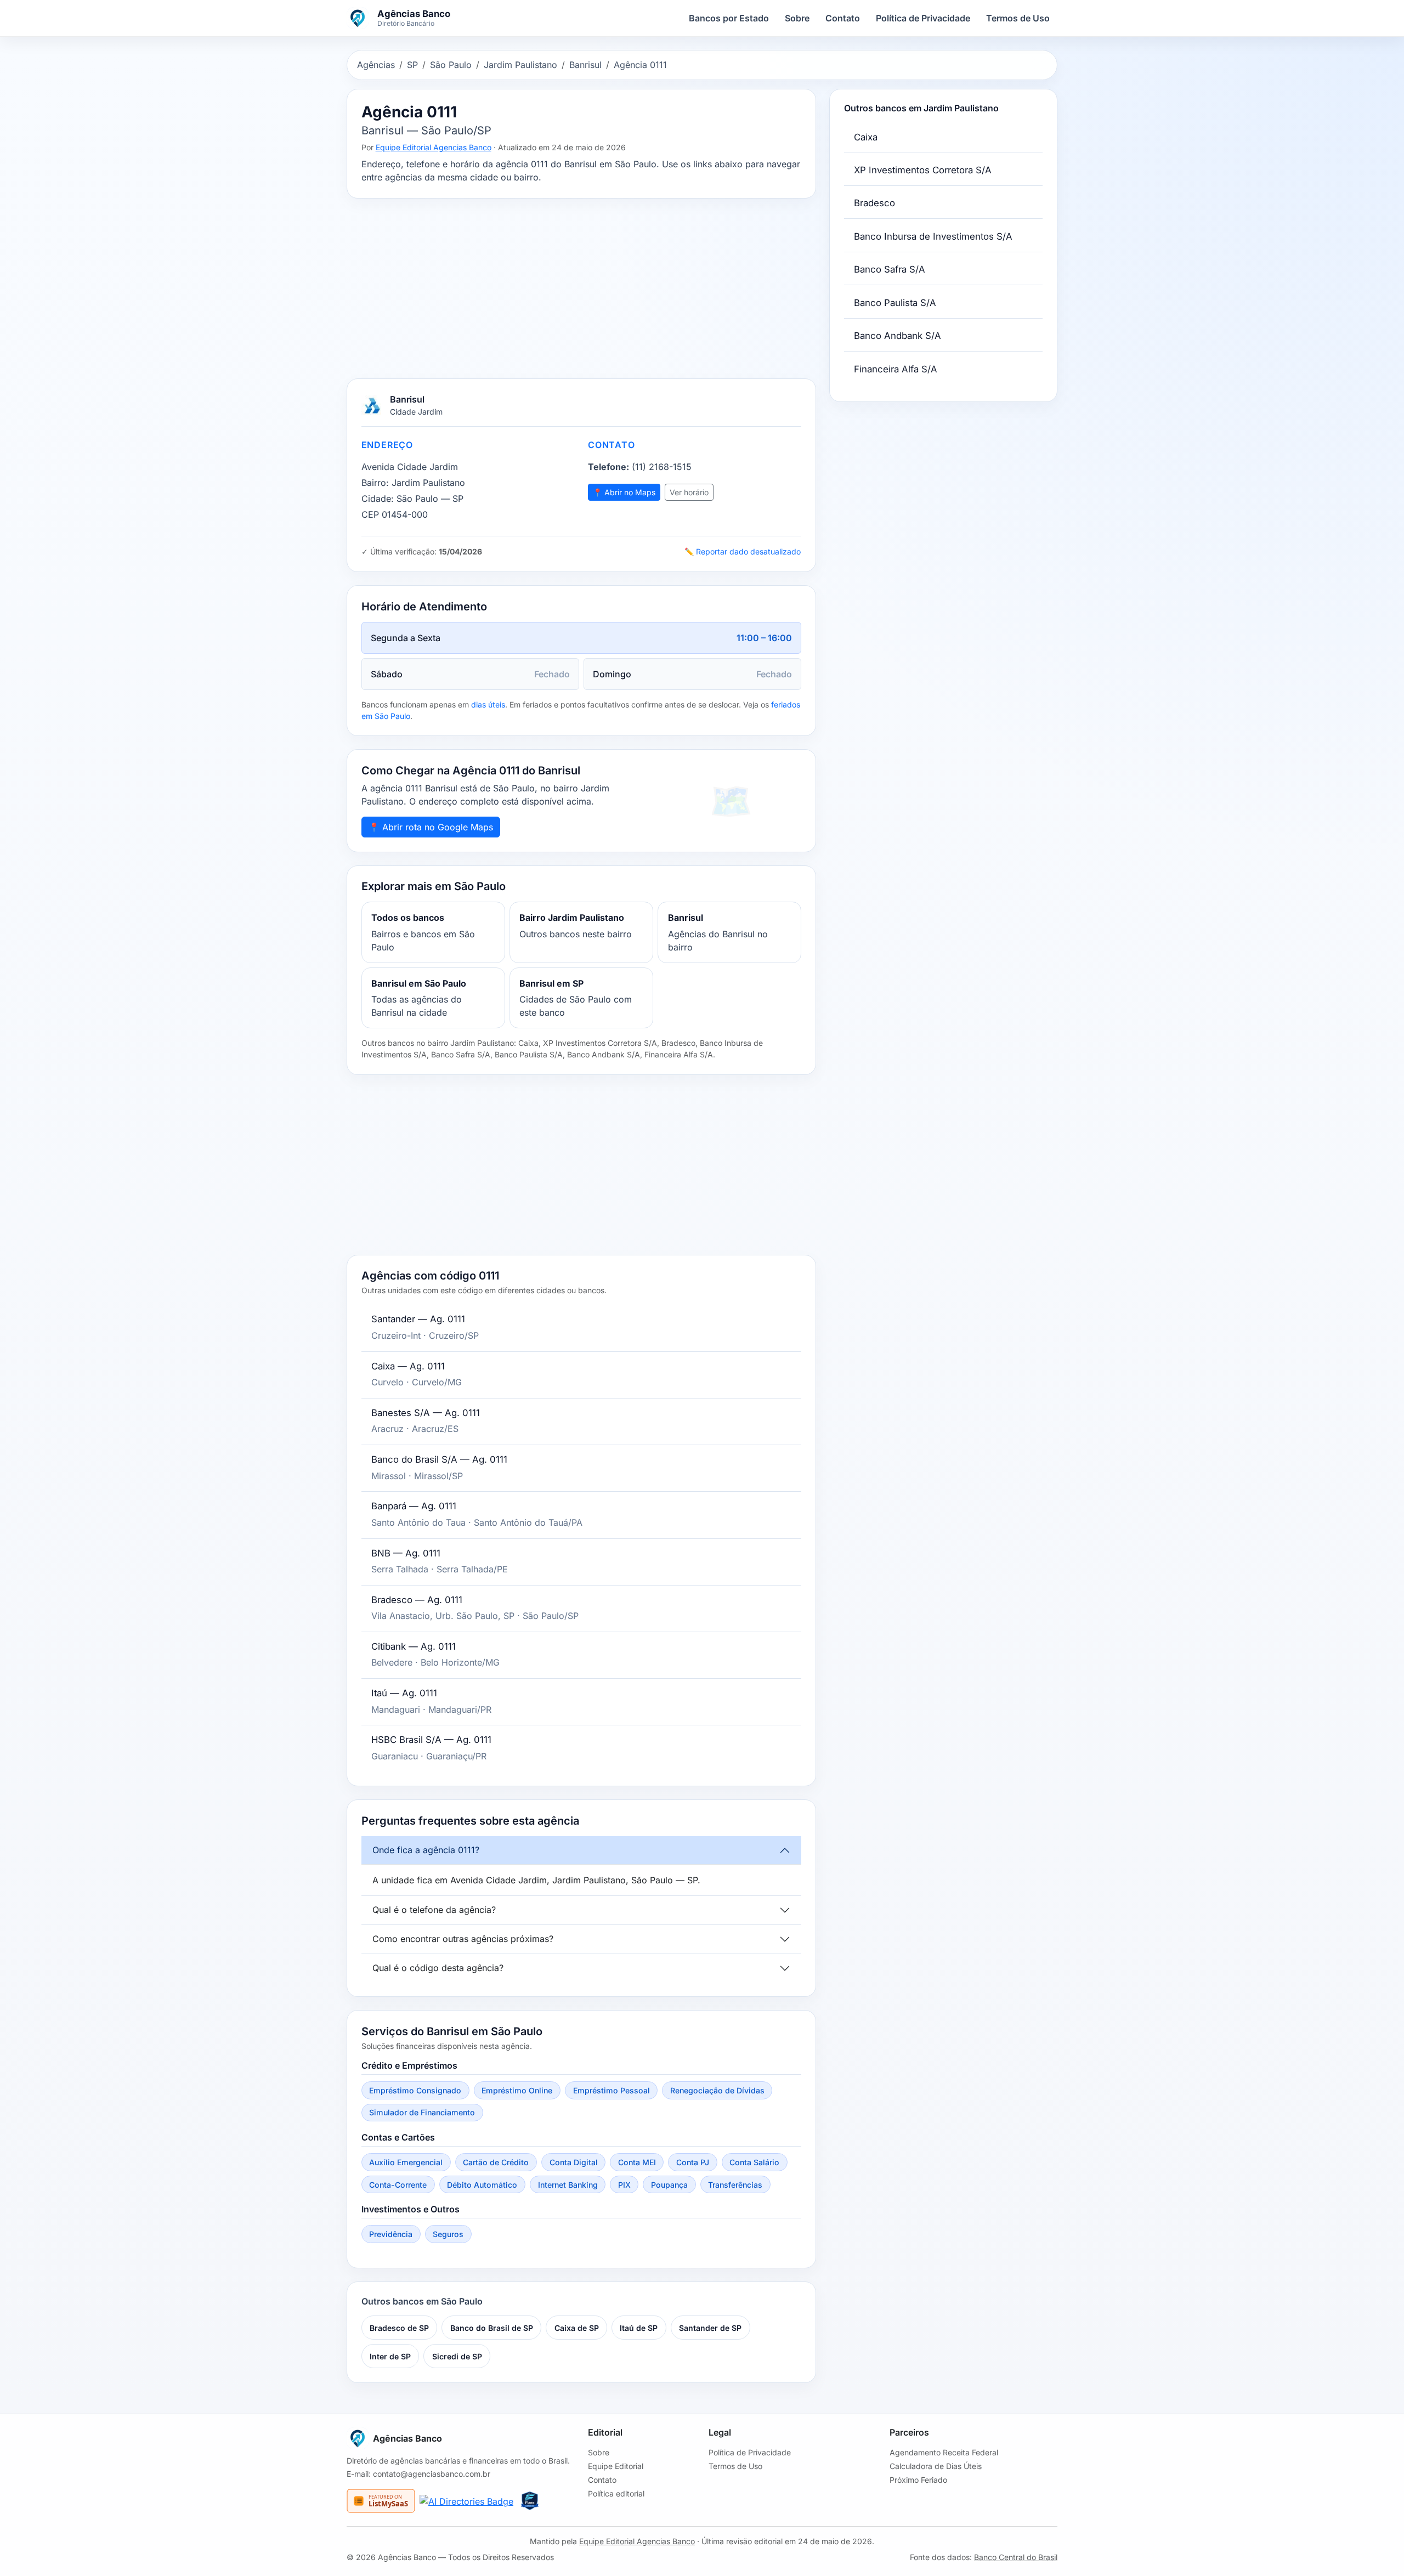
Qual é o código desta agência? (438, 1968)
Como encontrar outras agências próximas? (463, 1939)
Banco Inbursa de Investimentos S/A (933, 236)
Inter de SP (390, 2356)
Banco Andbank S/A (898, 336)
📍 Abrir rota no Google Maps (431, 827)
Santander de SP (710, 2328)
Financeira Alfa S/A (896, 369)
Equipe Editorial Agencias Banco (434, 147)
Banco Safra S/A (890, 269)
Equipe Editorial (616, 2466)
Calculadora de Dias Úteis (936, 2466)
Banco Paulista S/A (895, 303)
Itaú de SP (639, 2328)
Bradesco (874, 203)
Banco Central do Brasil (1016, 2557)
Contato (843, 18)
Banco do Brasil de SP (492, 2328)
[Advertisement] (581, 288)
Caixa (866, 137)
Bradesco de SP (399, 2328)
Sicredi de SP (457, 2356)
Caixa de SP (577, 2328)
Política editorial (616, 2493)
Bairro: (375, 483)
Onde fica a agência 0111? (426, 1850)
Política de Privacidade (923, 18)
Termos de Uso (1018, 18)
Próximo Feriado (918, 2480)
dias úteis (488, 704)
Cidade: (378, 499)
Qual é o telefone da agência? (434, 1910)
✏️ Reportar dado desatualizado (743, 551)
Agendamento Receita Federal (944, 2452)
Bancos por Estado (729, 18)
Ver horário (689, 492)
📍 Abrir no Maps (624, 492)
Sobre (797, 18)
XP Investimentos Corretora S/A (923, 170)
